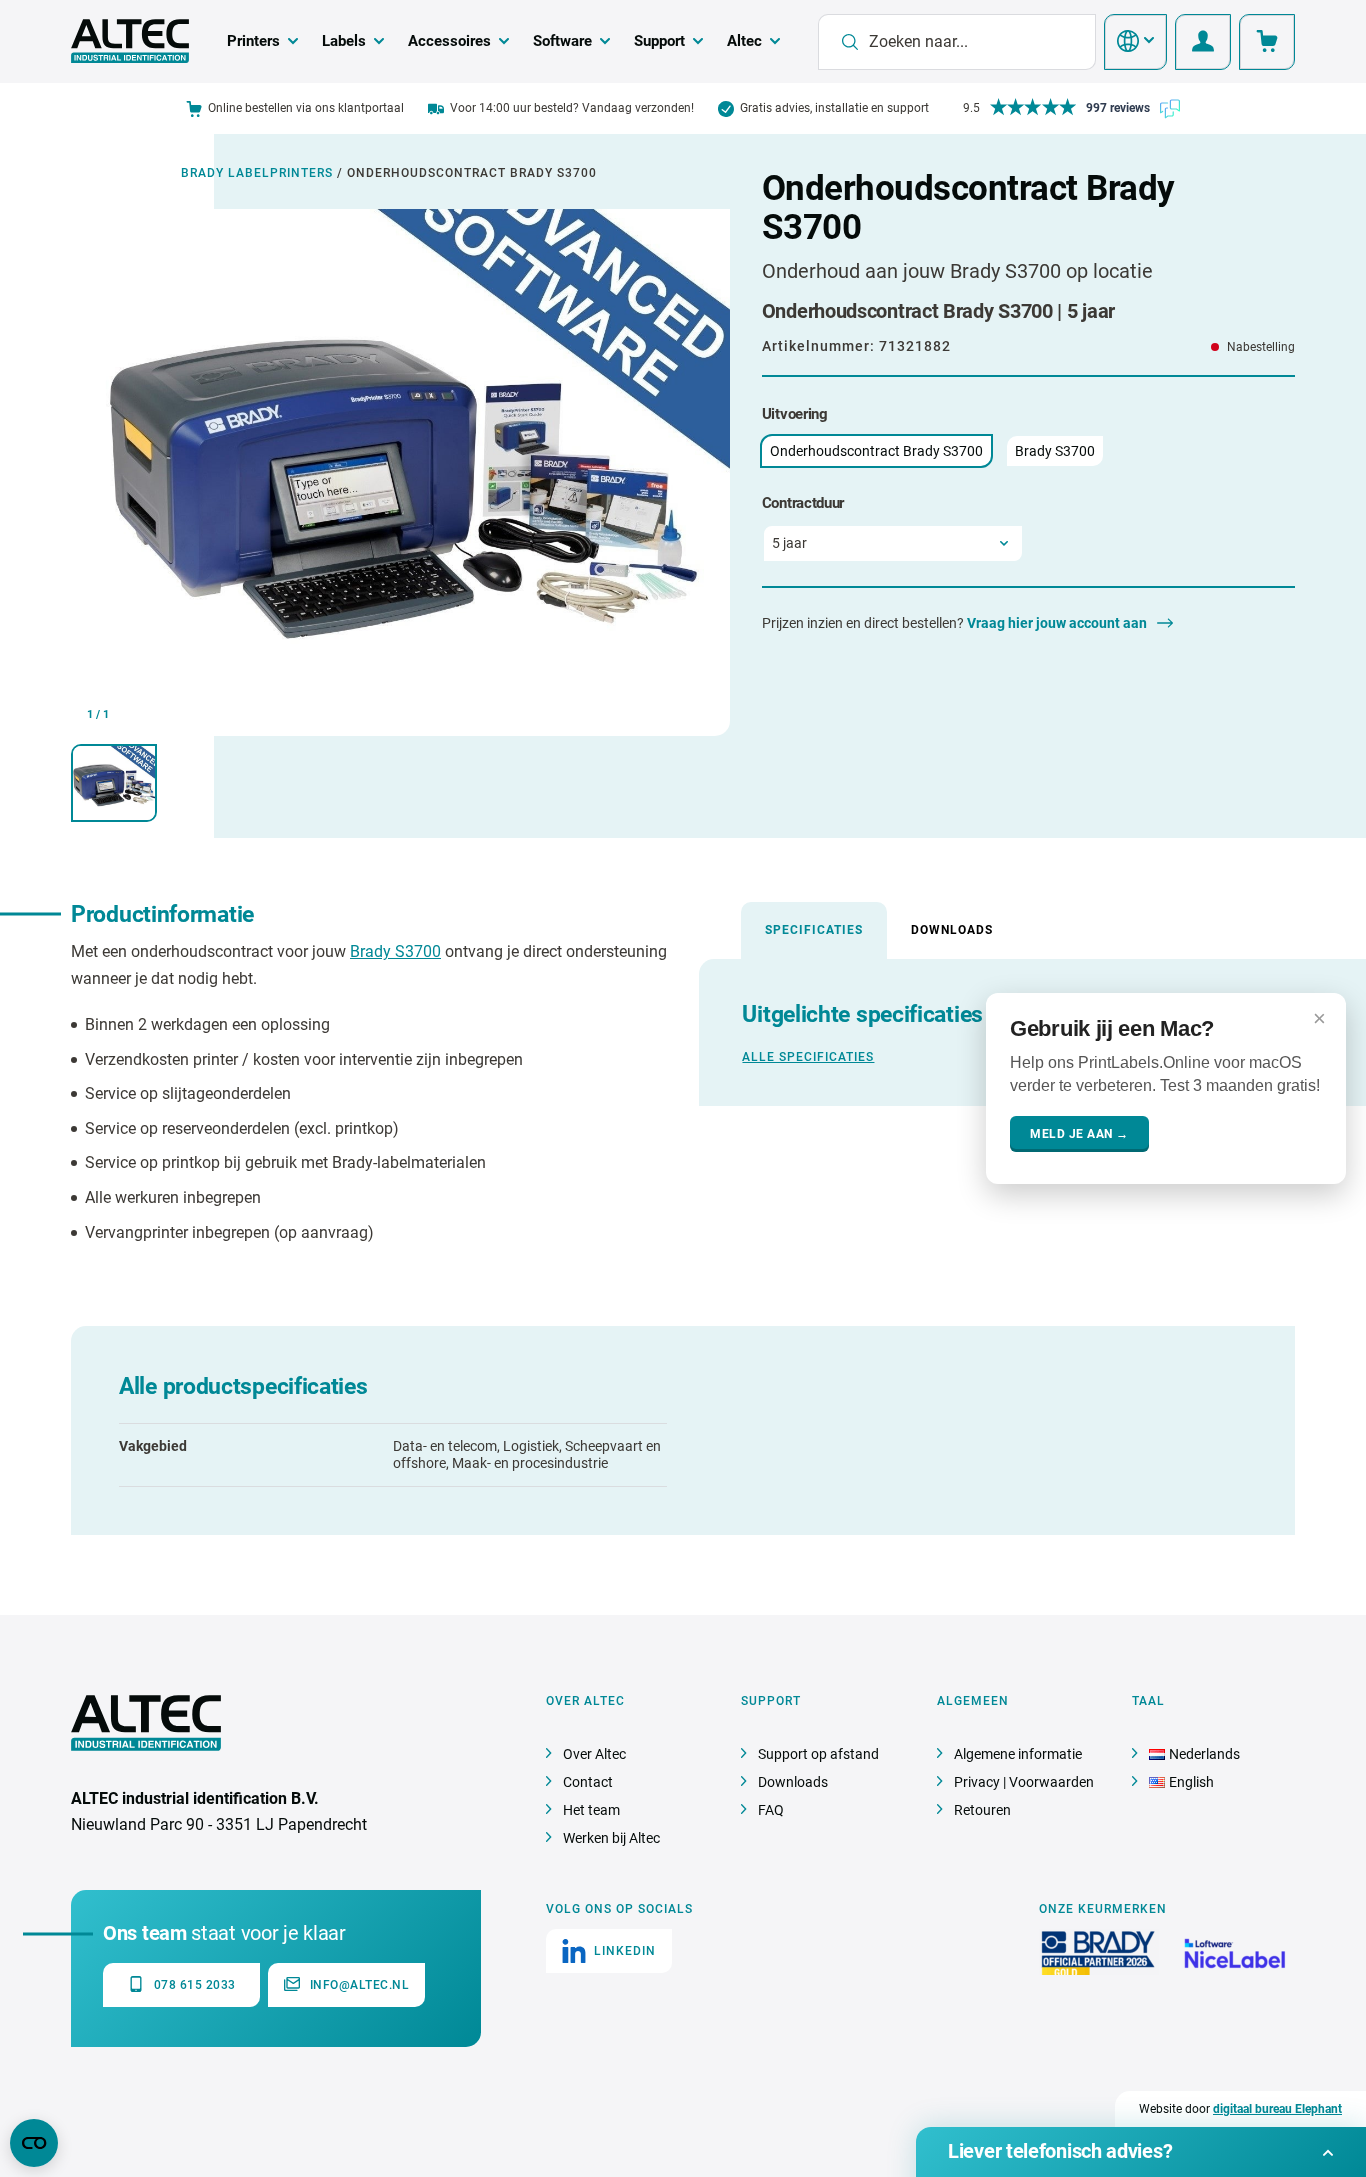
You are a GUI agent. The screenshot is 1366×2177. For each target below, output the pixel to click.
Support (659, 41)
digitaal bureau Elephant (1277, 2109)
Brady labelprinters (257, 173)
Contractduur (803, 503)
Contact (588, 1782)
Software (562, 41)
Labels (344, 41)
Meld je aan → (1079, 1134)
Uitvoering (795, 414)
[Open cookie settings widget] (34, 2143)
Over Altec (594, 1754)
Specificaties (814, 930)
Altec (744, 41)
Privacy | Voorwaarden (1024, 1782)
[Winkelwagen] (1267, 42)
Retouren (982, 1810)
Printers (253, 41)
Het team (591, 1810)
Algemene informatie (1018, 1754)
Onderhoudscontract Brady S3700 (876, 451)
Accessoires (449, 41)
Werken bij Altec (611, 1838)
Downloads (952, 930)
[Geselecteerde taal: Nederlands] (1135, 42)
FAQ (771, 1810)
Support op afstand (818, 1754)
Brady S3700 (1055, 451)
